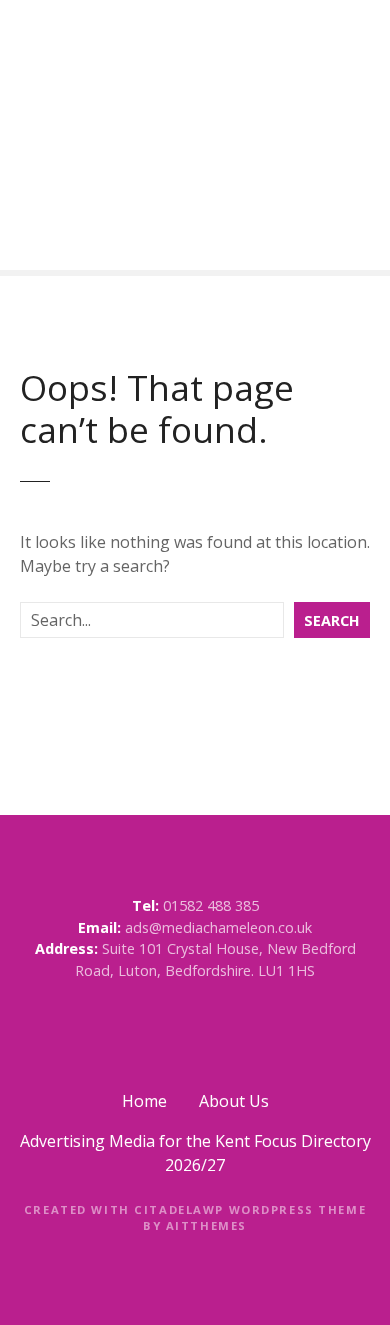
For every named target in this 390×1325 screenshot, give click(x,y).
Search (332, 620)
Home (144, 1101)
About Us (234, 1101)
